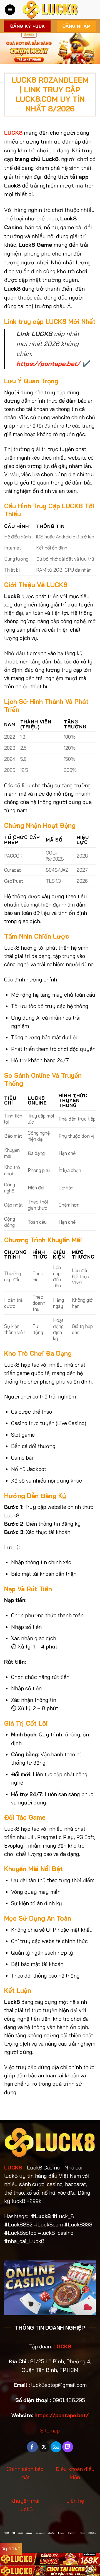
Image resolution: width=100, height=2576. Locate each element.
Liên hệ (75, 2501)
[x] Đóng (11, 2549)
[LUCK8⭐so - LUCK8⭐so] (50, 10)
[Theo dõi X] (44, 2447)
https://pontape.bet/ (48, 364)
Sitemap (50, 2431)
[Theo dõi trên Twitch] (68, 2447)
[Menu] (10, 10)
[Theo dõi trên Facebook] (32, 2447)
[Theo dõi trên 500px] (56, 2447)
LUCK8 (13, 2168)
